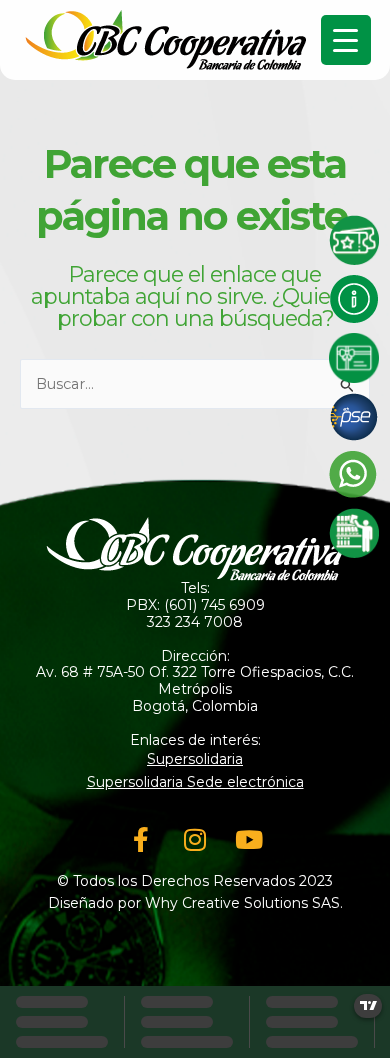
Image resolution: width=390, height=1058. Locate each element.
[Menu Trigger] (346, 40)
